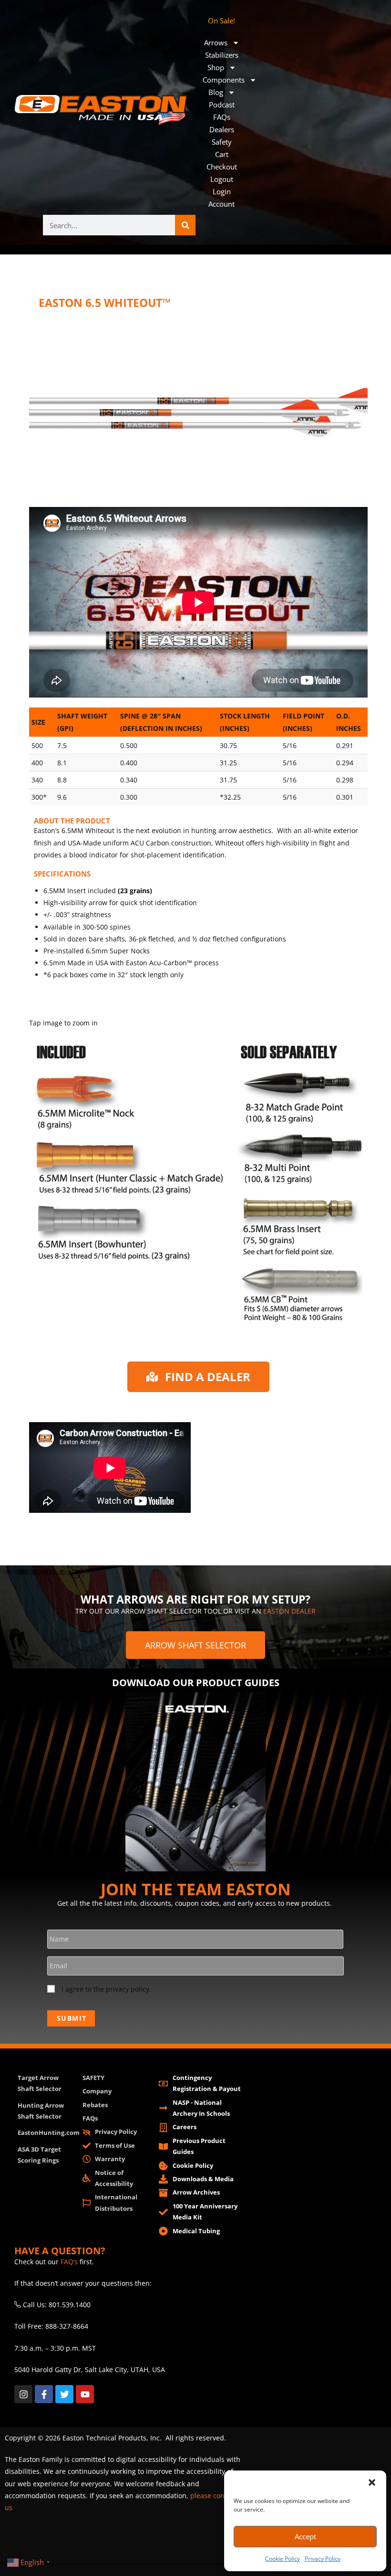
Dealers (222, 129)
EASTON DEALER (289, 1611)
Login (222, 191)
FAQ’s (69, 2262)
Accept (305, 2536)
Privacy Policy (323, 2559)
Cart (222, 154)
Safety (222, 142)
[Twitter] (64, 2394)
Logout (222, 179)
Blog (216, 92)
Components (224, 80)
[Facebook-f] (44, 2394)
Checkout (222, 167)
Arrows (216, 42)
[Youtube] (85, 2394)
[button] (372, 2482)
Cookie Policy (283, 2559)
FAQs (222, 117)
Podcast (222, 105)
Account (221, 204)
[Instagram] (23, 2394)
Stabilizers (222, 55)
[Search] (185, 225)
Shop (216, 67)
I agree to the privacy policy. (106, 1989)
